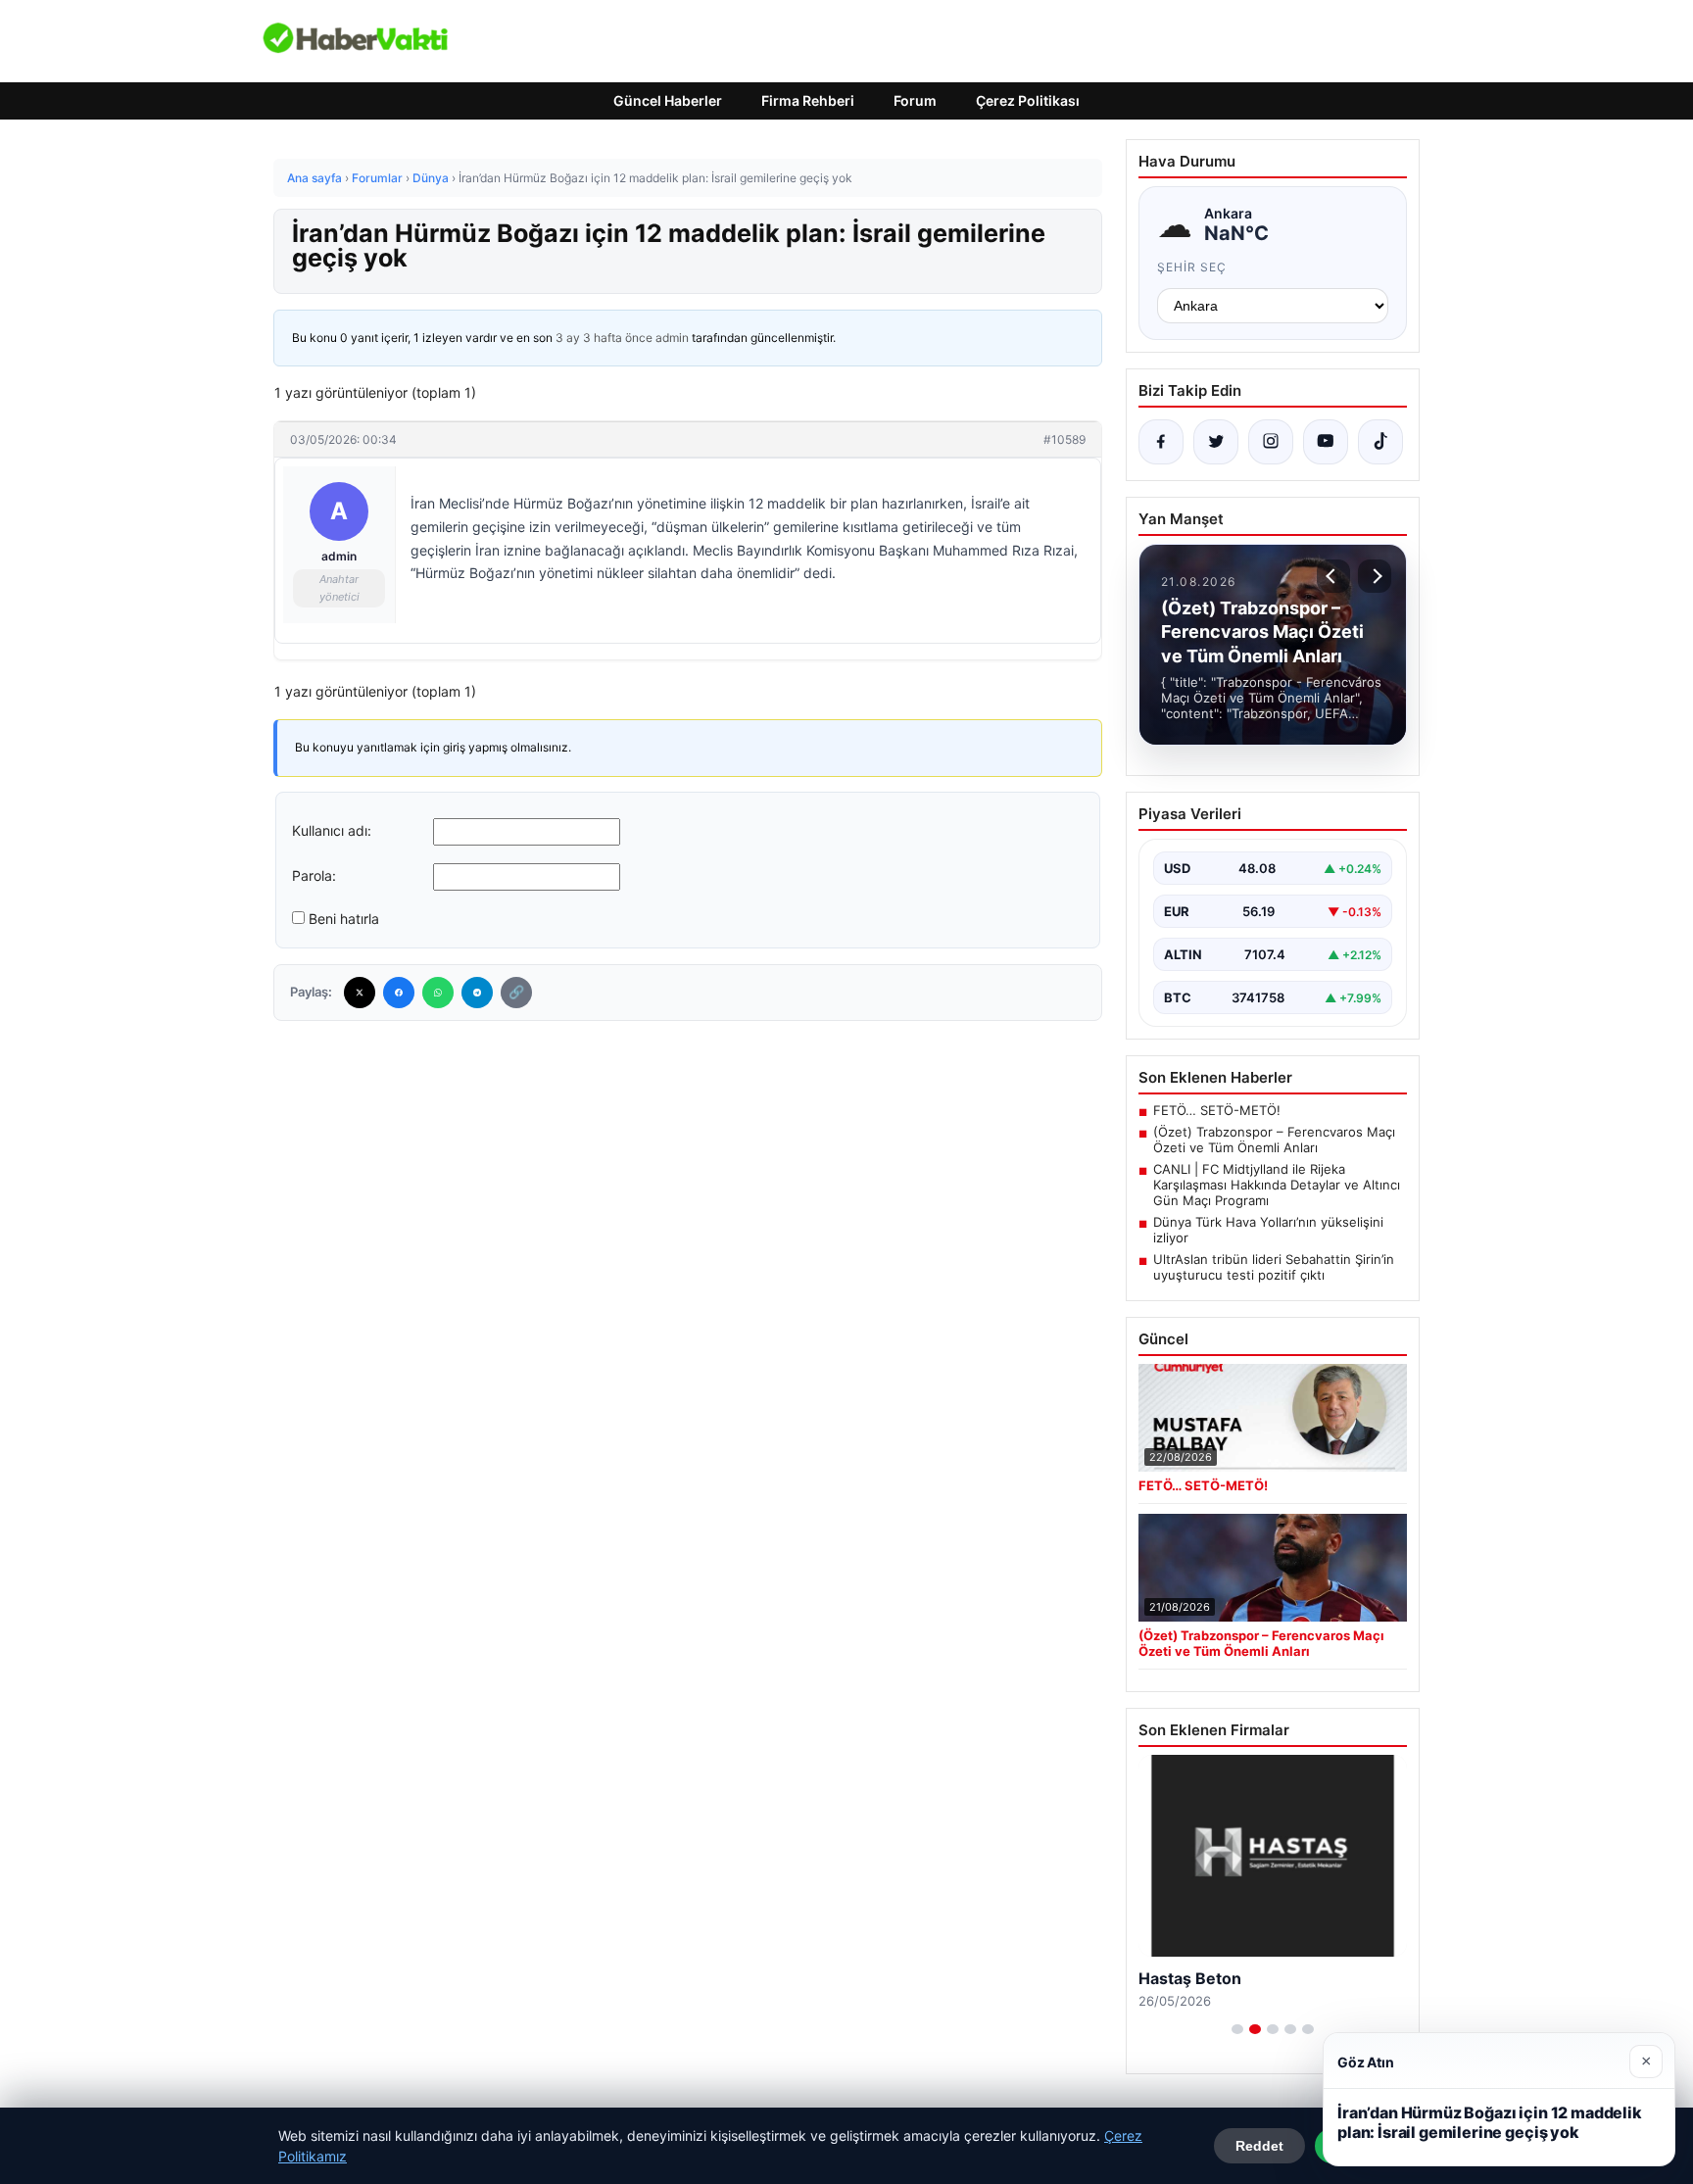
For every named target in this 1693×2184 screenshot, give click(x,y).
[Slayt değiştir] (1237, 2029)
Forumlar (377, 178)
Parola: (314, 875)
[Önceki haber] (1333, 576)
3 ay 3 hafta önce (604, 338)
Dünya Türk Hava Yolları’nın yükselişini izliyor (1268, 1230)
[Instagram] (1271, 442)
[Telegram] (477, 993)
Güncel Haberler (668, 100)
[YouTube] (1326, 442)
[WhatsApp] (438, 993)
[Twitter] (360, 993)
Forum (915, 100)
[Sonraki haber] (1375, 576)
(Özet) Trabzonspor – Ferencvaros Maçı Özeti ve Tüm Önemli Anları (1274, 1140)
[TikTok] (1380, 442)
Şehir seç (1192, 267)
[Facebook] (399, 993)
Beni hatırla (344, 919)
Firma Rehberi (808, 100)
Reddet (1259, 2146)
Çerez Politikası (1028, 100)
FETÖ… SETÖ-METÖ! (1217, 1110)
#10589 (1064, 439)
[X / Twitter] (1216, 442)
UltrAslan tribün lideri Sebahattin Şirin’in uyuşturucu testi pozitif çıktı (1274, 1267)
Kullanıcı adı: (332, 830)
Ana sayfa (314, 178)
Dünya (431, 178)
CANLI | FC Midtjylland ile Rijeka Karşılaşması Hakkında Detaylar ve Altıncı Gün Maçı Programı (1277, 1185)
